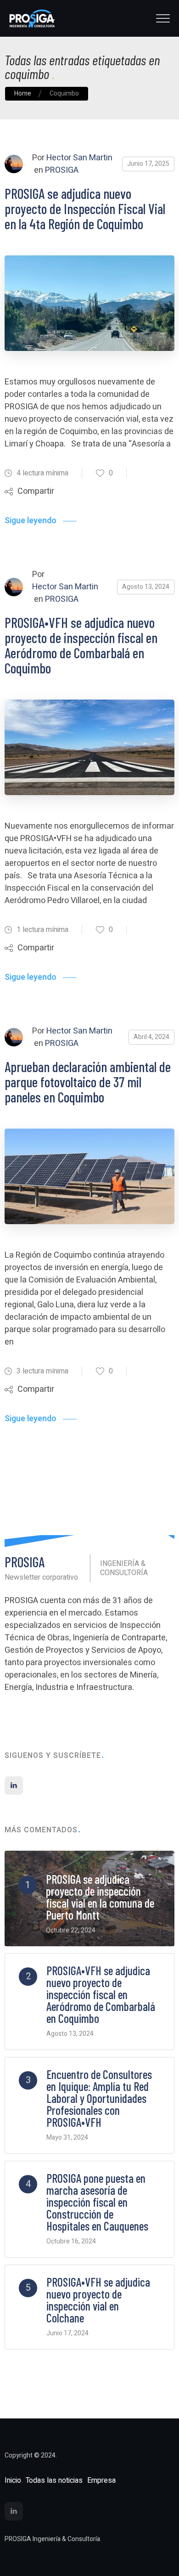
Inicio (13, 2480)
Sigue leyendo (31, 521)
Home (23, 93)
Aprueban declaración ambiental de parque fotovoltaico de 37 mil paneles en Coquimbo (88, 1082)
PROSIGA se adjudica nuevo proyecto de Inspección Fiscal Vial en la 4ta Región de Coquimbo (85, 209)
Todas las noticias (54, 2480)
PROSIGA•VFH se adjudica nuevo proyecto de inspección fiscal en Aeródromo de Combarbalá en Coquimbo (81, 645)
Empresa (101, 2480)
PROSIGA (62, 170)
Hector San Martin (79, 158)
